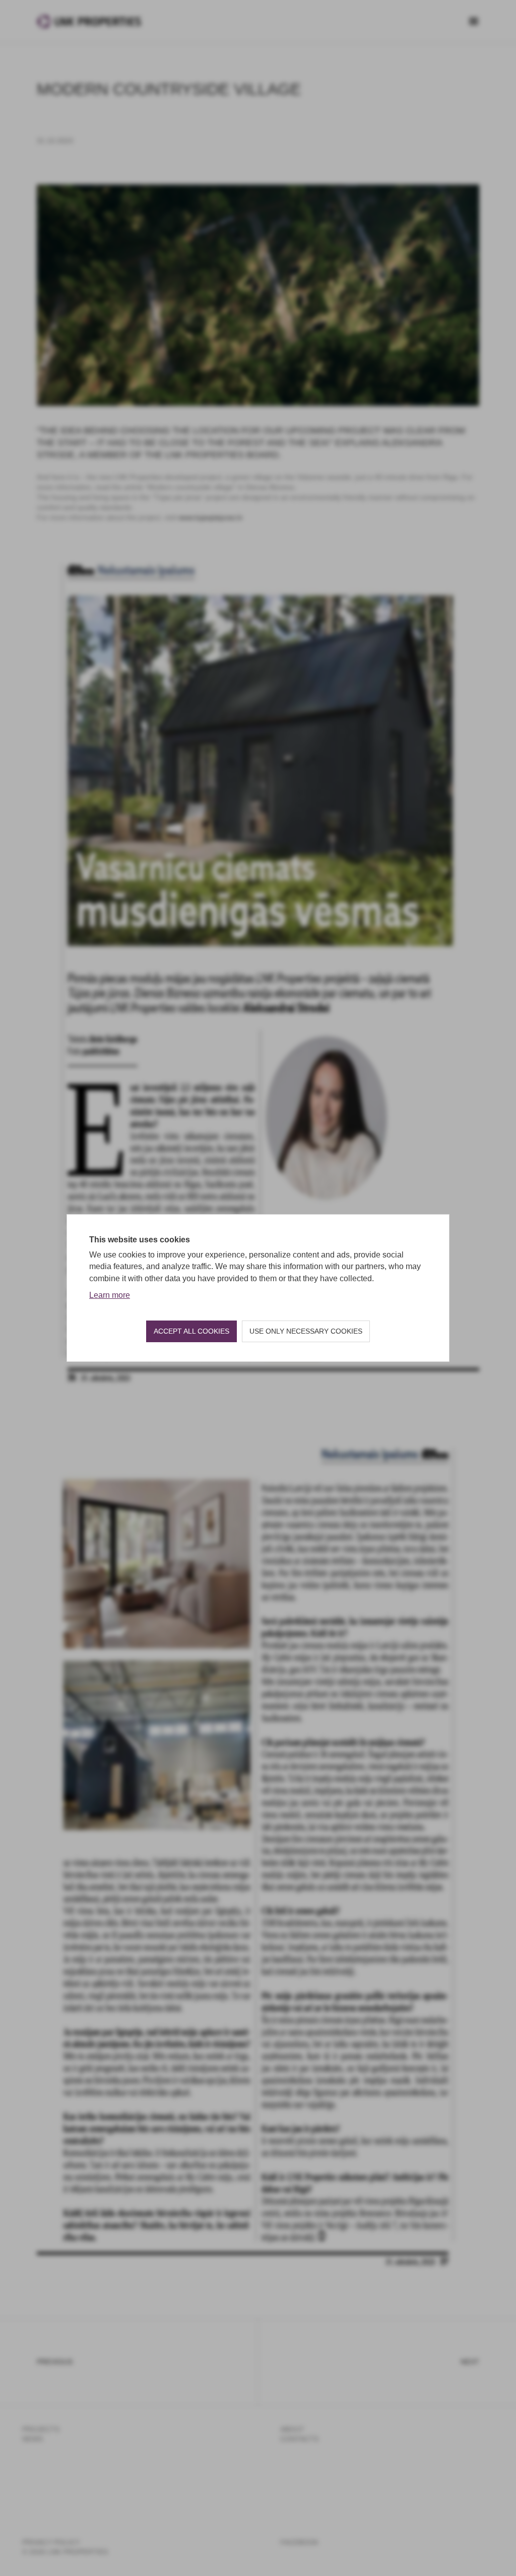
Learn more (110, 1295)
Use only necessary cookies (306, 1331)
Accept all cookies (191, 1331)
